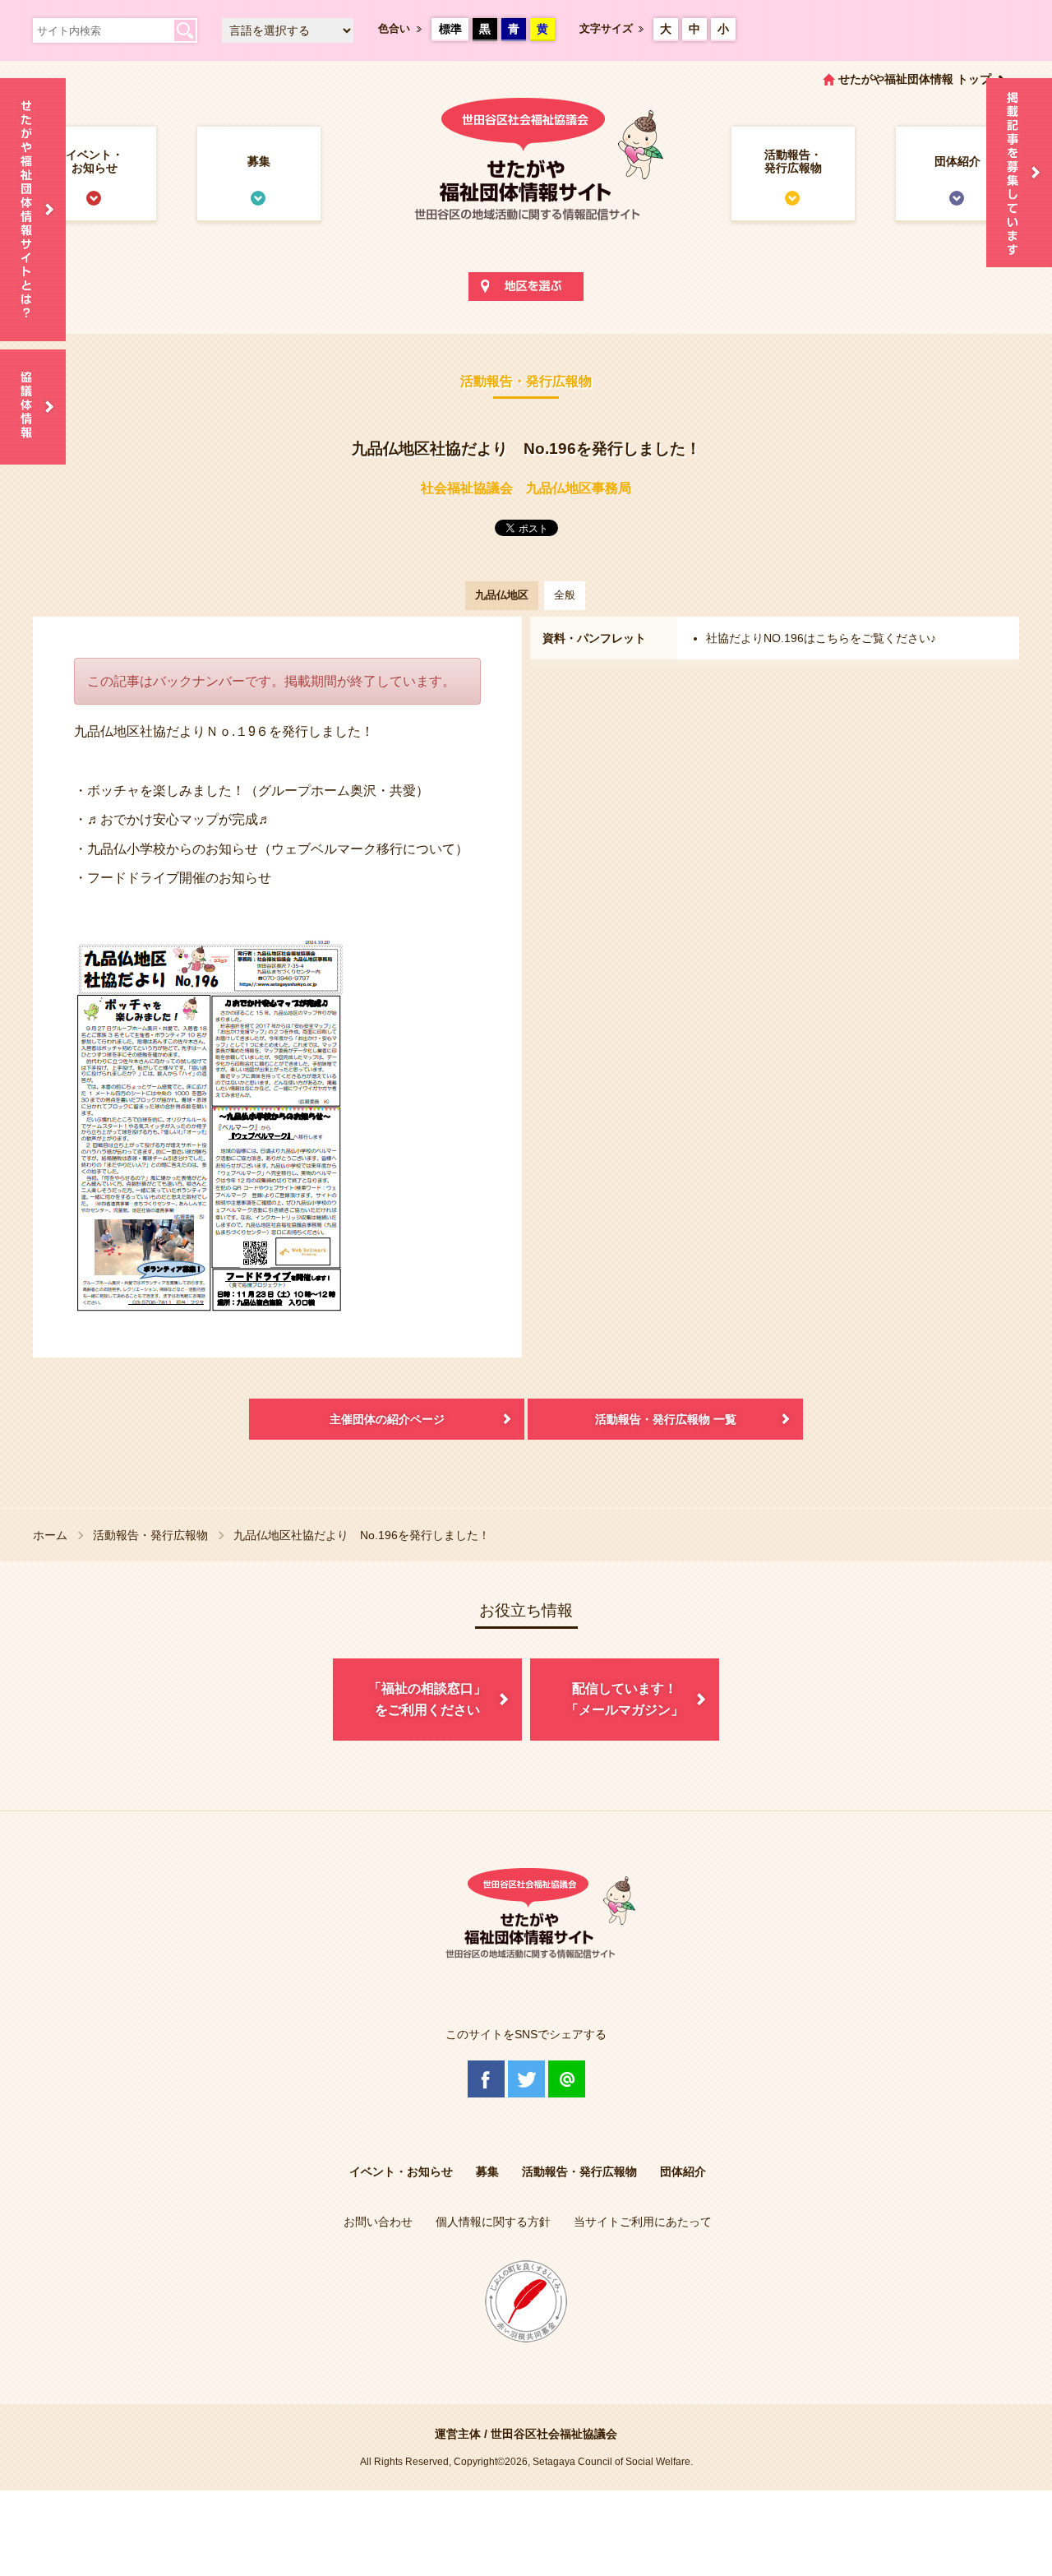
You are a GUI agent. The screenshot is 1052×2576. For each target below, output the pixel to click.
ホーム (50, 1535)
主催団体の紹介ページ (387, 1419)
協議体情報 (33, 407)
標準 (450, 29)
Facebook (486, 2079)
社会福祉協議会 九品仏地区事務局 (526, 488)
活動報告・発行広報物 (793, 161)
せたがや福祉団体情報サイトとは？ (33, 210)
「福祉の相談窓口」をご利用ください (427, 1699)
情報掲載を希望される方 (1019, 173)
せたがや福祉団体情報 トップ (915, 79)
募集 (259, 161)
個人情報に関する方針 (493, 2222)
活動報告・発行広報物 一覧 (666, 1419)
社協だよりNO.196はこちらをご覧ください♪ (821, 638)
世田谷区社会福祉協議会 (554, 2434)
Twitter (526, 2079)
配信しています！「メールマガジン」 (625, 1699)
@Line (567, 2079)
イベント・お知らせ (95, 161)
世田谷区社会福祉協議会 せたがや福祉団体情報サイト (526, 176)
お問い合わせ (378, 2222)
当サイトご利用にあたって (643, 2222)
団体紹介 (957, 161)
